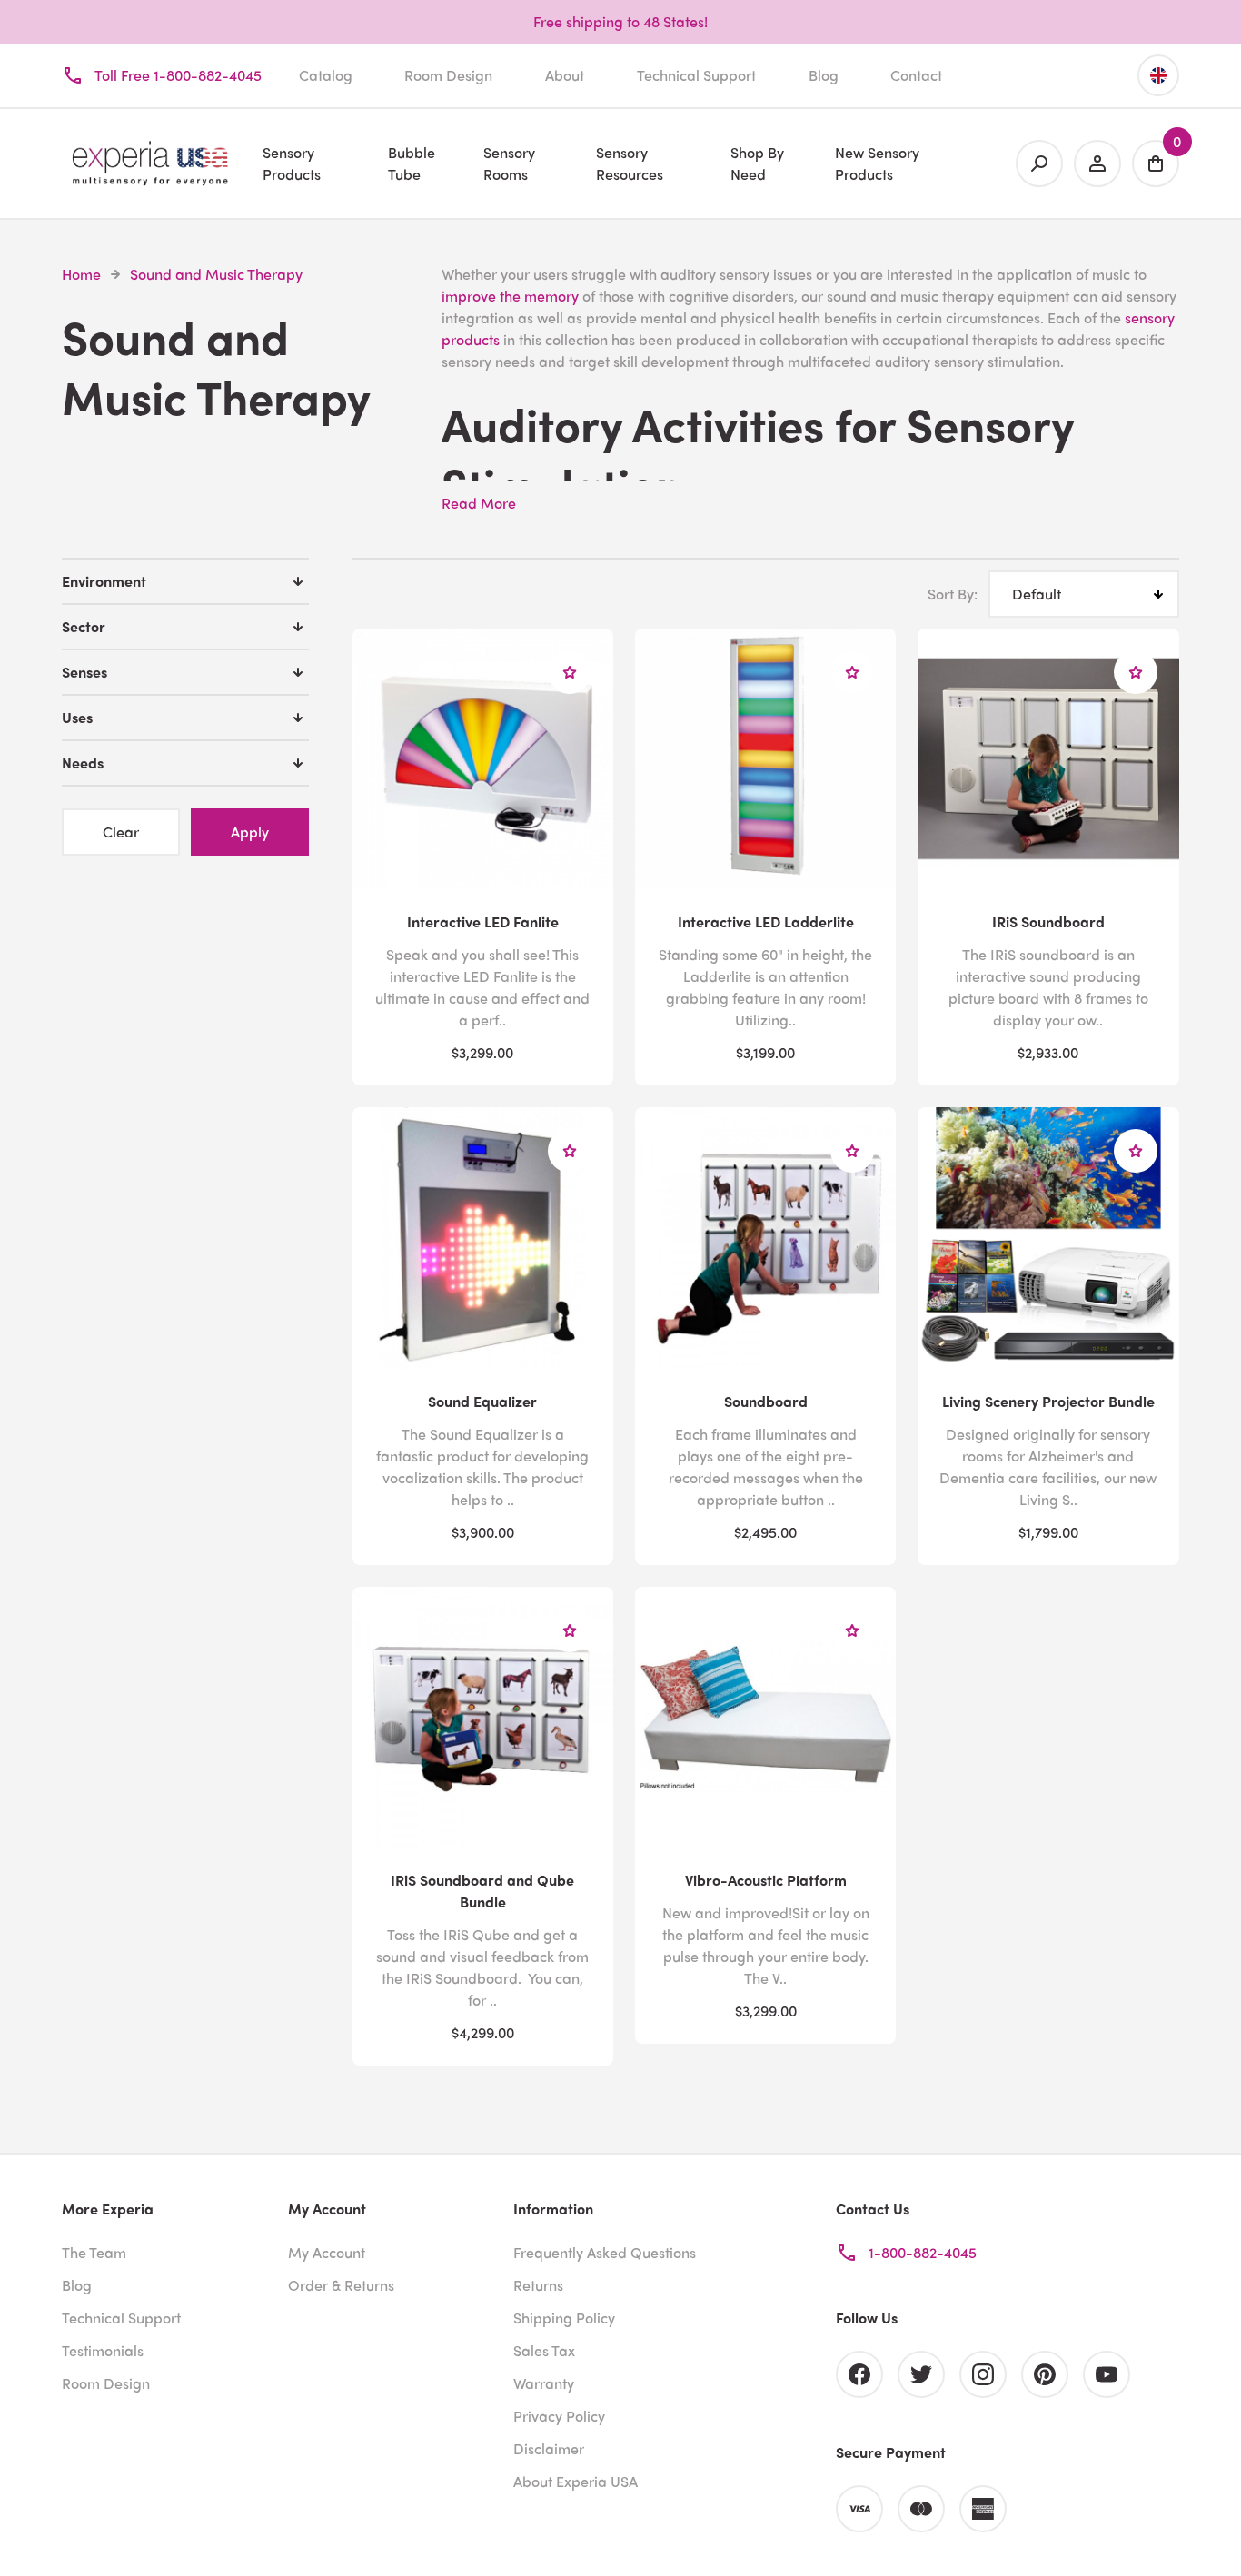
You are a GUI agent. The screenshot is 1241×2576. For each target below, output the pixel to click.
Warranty (544, 2383)
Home (81, 274)
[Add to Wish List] (570, 672)
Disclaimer (549, 2448)
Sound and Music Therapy (216, 274)
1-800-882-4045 (923, 2252)
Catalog (326, 75)
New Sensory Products (877, 163)
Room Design (448, 75)
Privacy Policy (559, 2416)
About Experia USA (576, 2481)
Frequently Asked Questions (605, 2252)
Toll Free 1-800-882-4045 (178, 75)
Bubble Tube (412, 163)
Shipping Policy (564, 2318)
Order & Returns (341, 2285)
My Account (327, 2252)
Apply (250, 832)
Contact (916, 75)
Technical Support (696, 75)
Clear (121, 832)
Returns (538, 2285)
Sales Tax (544, 2350)
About (565, 75)
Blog (824, 75)
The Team (94, 2252)
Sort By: (953, 594)
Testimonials (103, 2350)
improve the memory (510, 296)
